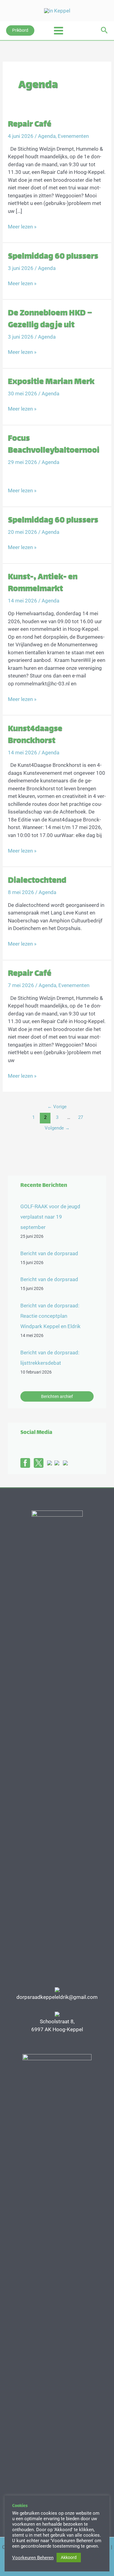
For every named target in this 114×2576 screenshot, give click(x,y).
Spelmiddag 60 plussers (53, 257)
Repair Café (30, 125)
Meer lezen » (22, 227)
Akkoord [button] (69, 2557)
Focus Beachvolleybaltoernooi (54, 445)
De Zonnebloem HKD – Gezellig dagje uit (50, 319)
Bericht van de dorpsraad (49, 1253)
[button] (20, 31)
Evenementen (73, 136)
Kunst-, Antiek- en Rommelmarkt (43, 583)
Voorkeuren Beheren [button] (33, 2558)
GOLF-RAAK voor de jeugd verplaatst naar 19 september (50, 1217)
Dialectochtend (37, 881)
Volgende (57, 1128)
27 (81, 1117)
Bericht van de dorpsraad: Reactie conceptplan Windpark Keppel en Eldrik (50, 1316)
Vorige (57, 1107)
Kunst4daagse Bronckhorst (35, 735)
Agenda (47, 136)
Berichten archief (57, 1396)
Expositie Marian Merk (51, 382)
